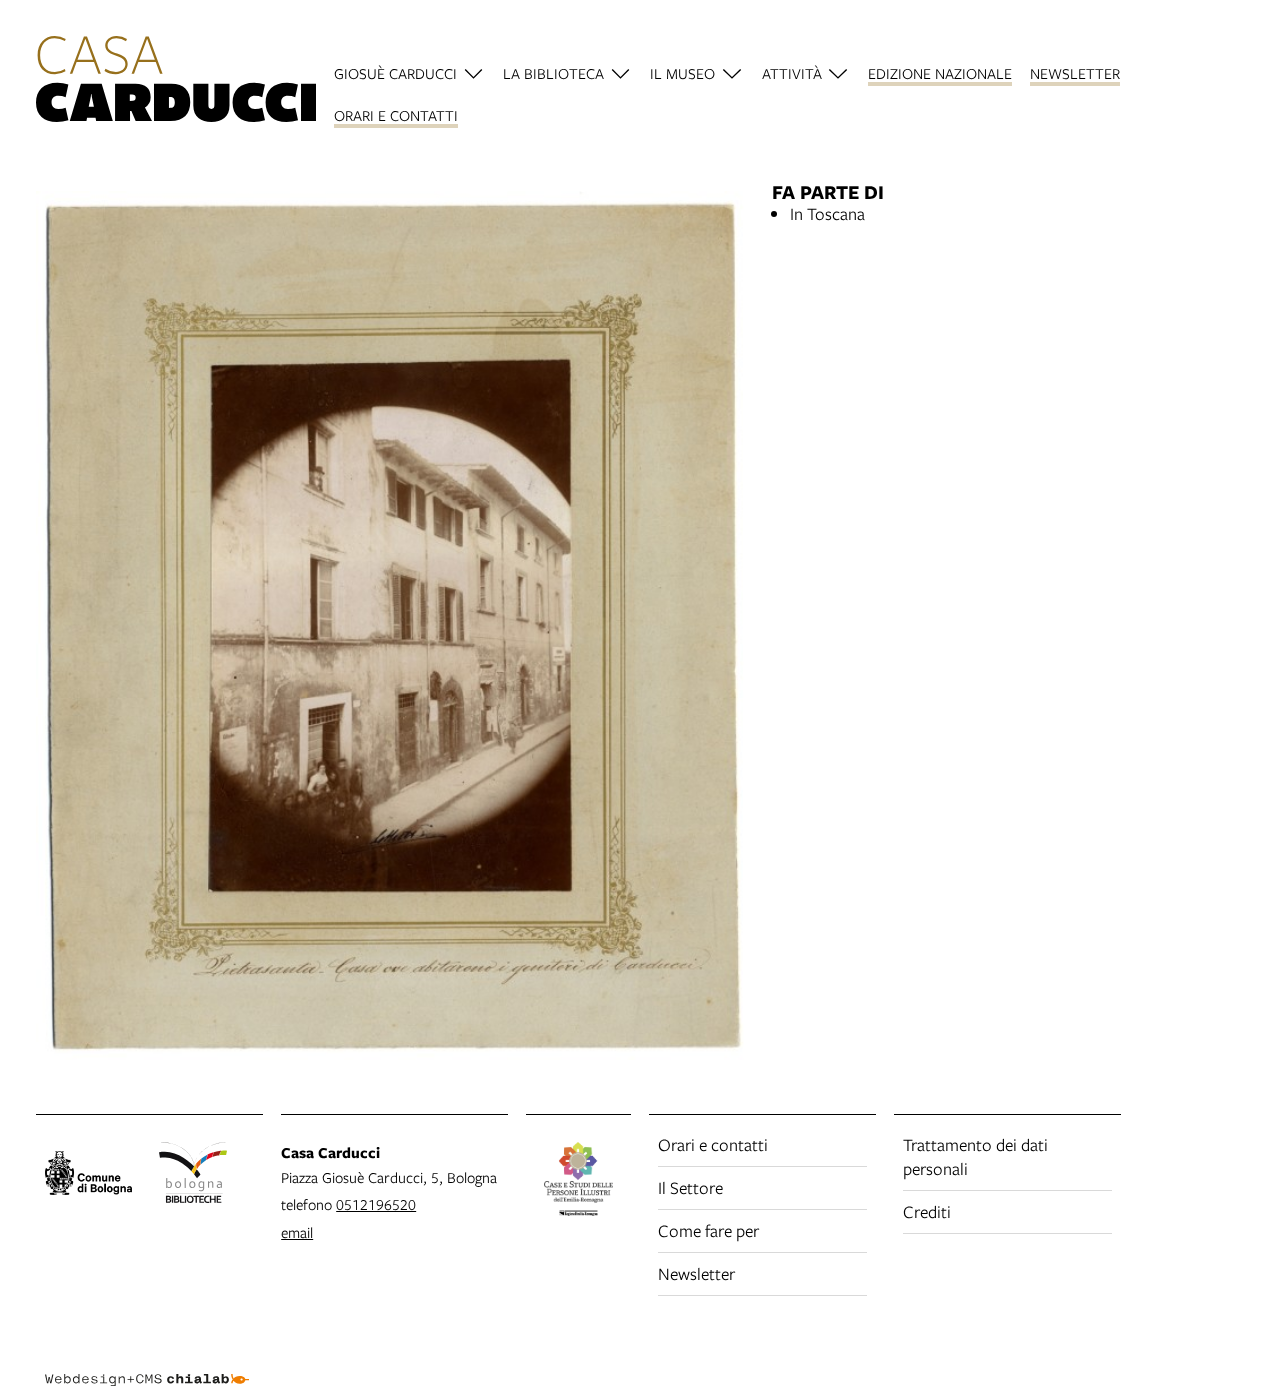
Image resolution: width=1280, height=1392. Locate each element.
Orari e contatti (713, 1144)
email (297, 1232)
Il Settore (690, 1187)
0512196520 (376, 1204)
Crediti (927, 1211)
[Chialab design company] (147, 1362)
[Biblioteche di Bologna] (193, 1176)
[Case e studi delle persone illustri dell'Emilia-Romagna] (578, 1182)
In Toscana (827, 213)
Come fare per (708, 1230)
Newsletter (696, 1273)
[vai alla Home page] (176, 82)
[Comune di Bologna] (88, 1176)
